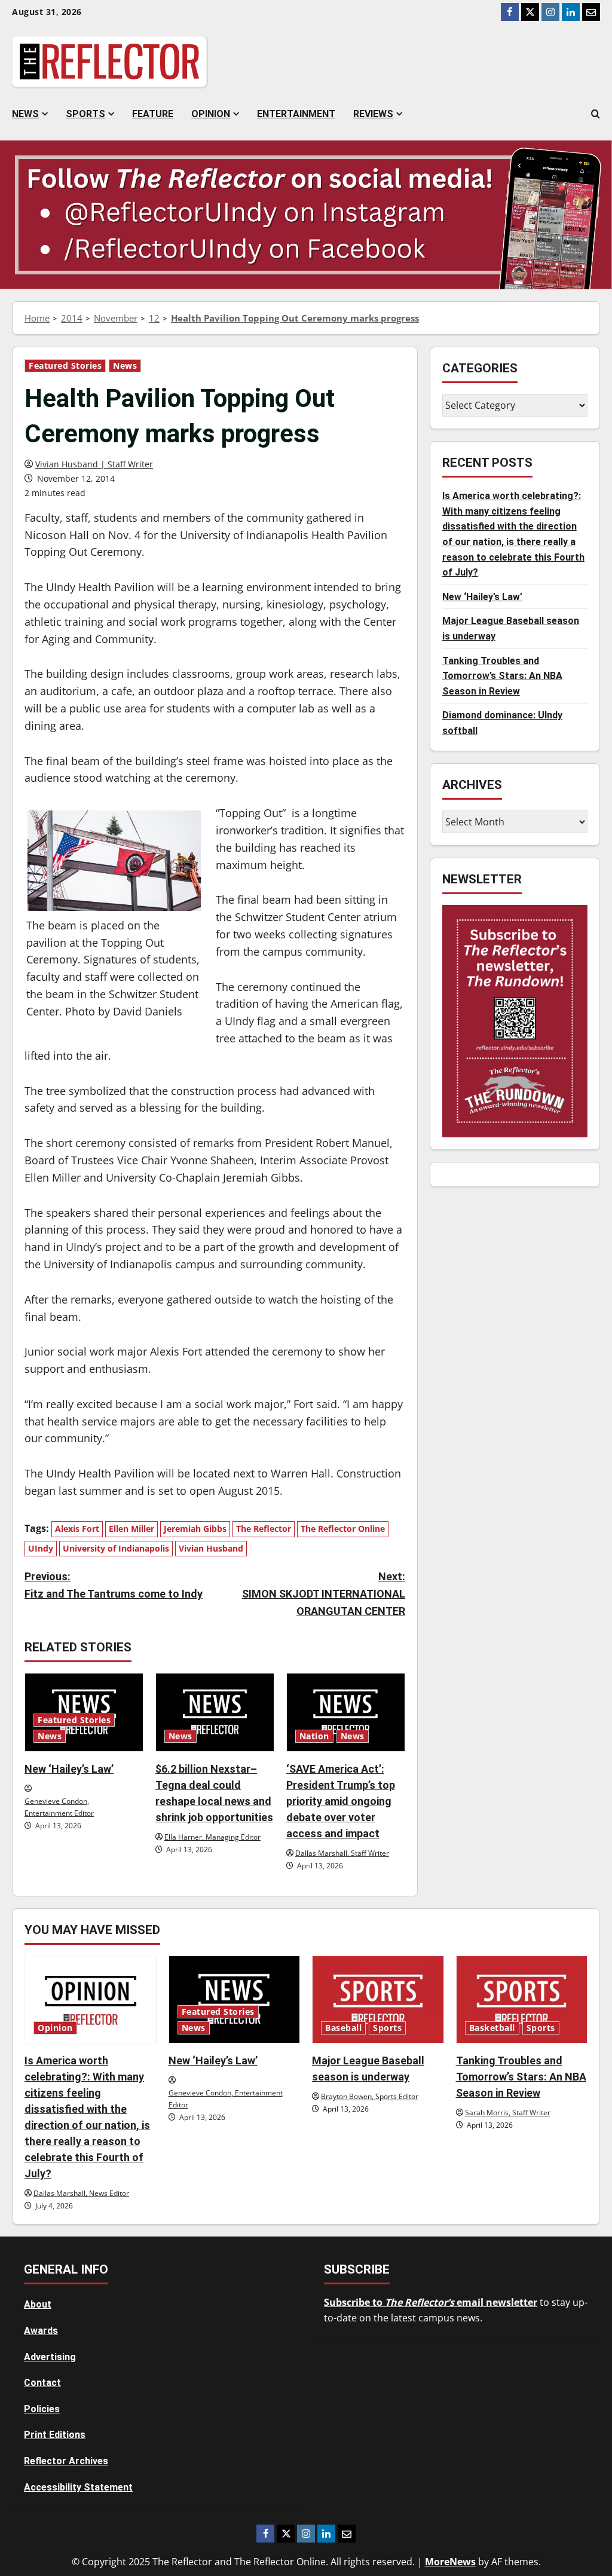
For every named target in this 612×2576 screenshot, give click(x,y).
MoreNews (450, 2562)
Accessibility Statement (78, 2487)
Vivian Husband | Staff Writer (94, 464)
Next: (323, 1594)
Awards (41, 2331)
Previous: (114, 1585)
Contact (42, 2383)
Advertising (50, 2357)
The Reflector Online (343, 1529)
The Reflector (264, 1529)
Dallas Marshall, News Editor (81, 2193)
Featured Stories (65, 366)
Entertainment (296, 114)
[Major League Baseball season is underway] (378, 2000)
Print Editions (55, 2435)
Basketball (492, 2028)
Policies (42, 2409)
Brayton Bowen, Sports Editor (370, 2096)
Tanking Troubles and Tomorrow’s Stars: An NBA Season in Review (502, 676)
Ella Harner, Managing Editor (212, 1837)
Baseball (343, 2028)
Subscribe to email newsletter (431, 2302)
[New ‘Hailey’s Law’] (235, 2000)
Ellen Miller (131, 1529)
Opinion (211, 114)
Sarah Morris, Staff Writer (508, 2112)
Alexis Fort (77, 1529)
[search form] (596, 114)
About (38, 2304)
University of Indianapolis (116, 1548)
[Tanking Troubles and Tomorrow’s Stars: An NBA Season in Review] (522, 2000)
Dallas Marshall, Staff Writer (342, 1853)
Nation (314, 1736)
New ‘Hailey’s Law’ (69, 1769)
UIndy (41, 1548)
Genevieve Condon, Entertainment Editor (59, 1807)
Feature (153, 114)
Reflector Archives (66, 2461)
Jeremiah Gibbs (195, 1529)
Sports (85, 114)
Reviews (373, 114)
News (25, 114)
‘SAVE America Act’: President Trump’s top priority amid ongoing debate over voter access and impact (341, 1801)
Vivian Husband (211, 1548)
